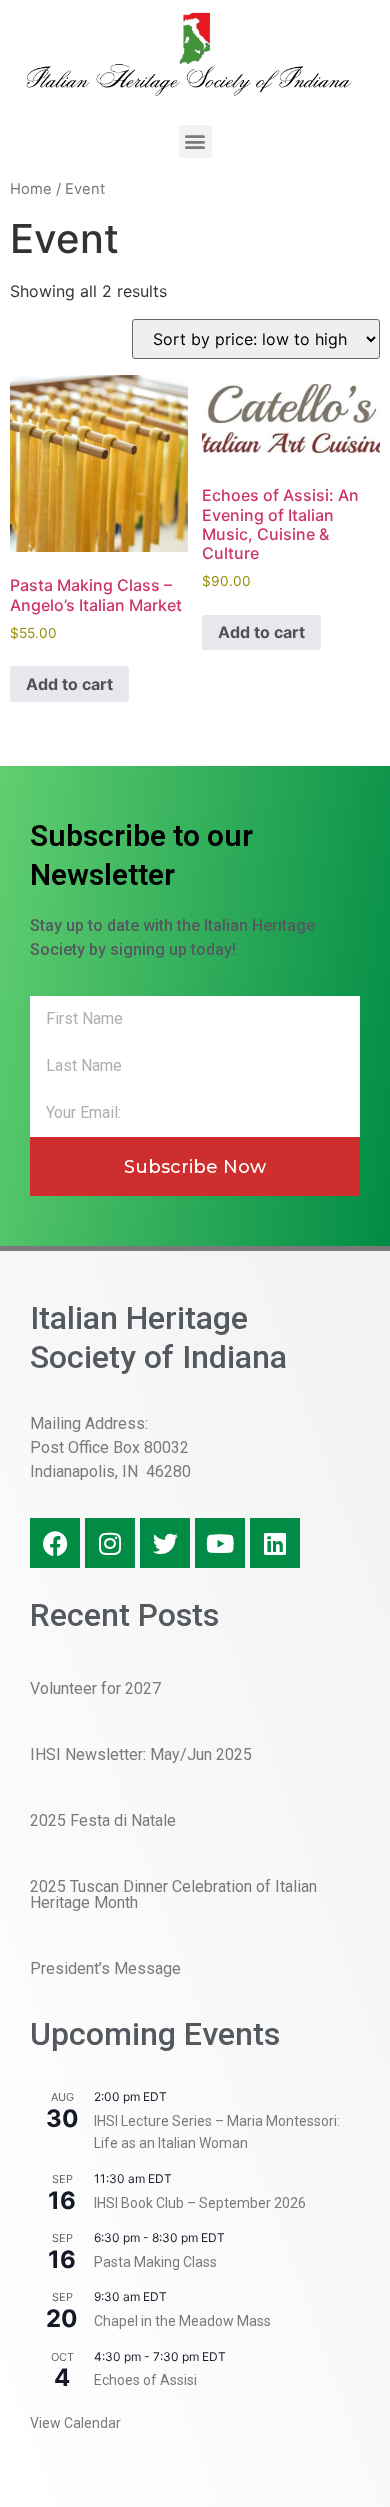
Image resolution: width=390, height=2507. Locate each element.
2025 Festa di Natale (103, 1820)
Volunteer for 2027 (95, 1688)
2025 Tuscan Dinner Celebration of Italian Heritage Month (173, 1894)
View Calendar (75, 2423)
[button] (195, 141)
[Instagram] (110, 1543)
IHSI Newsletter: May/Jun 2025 (141, 1754)
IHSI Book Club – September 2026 (200, 2203)
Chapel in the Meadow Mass (182, 2321)
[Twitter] (165, 1543)
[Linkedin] (275, 1543)
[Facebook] (55, 1543)
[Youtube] (220, 1543)
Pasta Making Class (155, 2262)
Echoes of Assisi (145, 2380)
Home (31, 189)
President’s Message (105, 1968)
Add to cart (69, 684)
